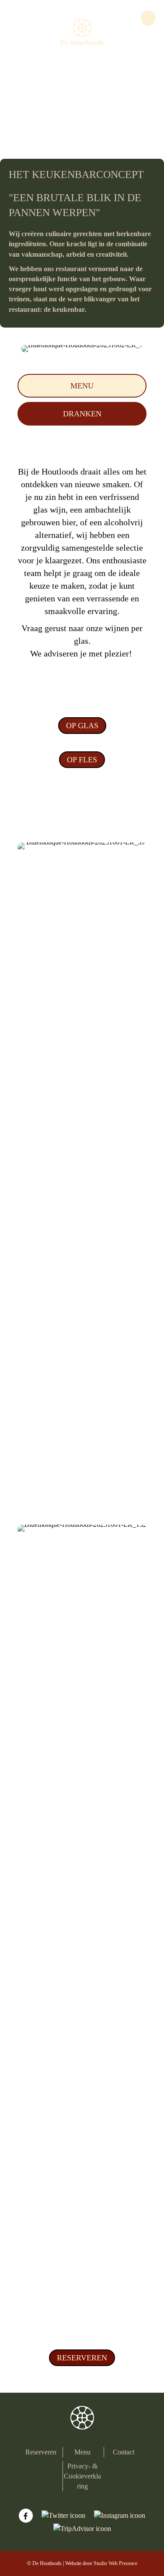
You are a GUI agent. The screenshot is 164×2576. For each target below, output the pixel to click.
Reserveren (41, 2452)
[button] (82, 386)
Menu (82, 2452)
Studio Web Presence (115, 2563)
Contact (124, 2452)
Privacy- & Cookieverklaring (82, 2476)
